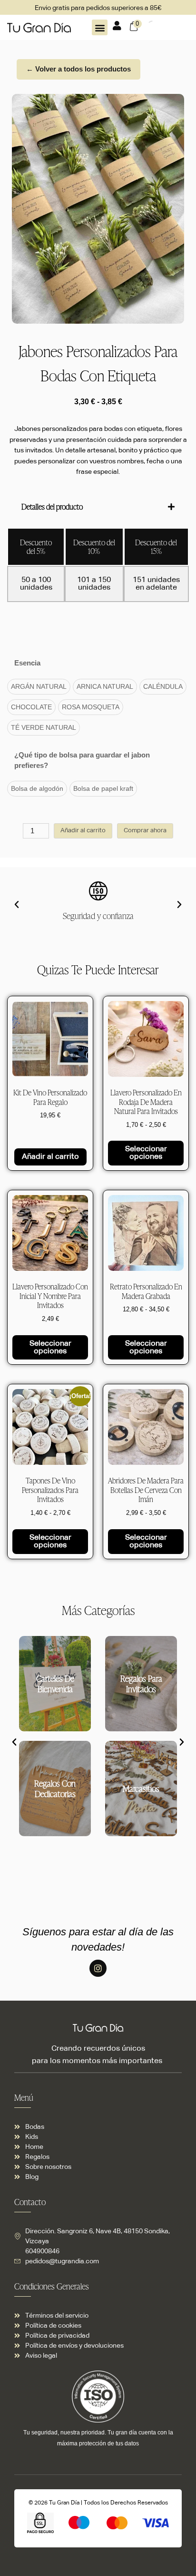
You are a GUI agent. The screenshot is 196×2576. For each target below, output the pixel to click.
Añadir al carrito (83, 831)
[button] (100, 27)
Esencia (27, 663)
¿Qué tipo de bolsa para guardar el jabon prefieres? (82, 760)
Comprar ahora (145, 831)
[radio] (39, 687)
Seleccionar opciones (146, 1153)
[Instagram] (98, 1968)
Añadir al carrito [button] (50, 1157)
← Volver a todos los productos (78, 69)
